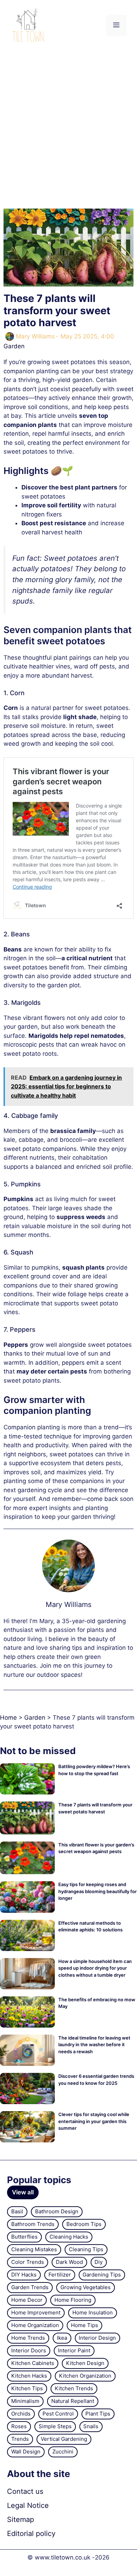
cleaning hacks (69, 2237)
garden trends (30, 2287)
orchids (21, 2414)
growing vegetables (86, 2287)
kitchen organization (85, 2376)
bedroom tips (84, 2224)
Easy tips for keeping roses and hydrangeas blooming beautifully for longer (97, 1891)
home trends (28, 2338)
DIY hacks (24, 2275)
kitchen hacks (29, 2376)
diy (99, 2262)
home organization (35, 2325)
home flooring (73, 2300)
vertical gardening (64, 2439)
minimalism (25, 2401)
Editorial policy (31, 2534)
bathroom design (57, 2211)
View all (23, 2192)
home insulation (93, 2313)
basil (17, 2211)
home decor (27, 2300)
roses (19, 2426)
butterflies (24, 2237)
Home (8, 1718)
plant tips (98, 2414)
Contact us (25, 2491)
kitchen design (85, 2363)
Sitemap (21, 2519)
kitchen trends (74, 2388)
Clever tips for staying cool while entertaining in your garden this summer (94, 2121)
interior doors (29, 2350)
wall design (26, 2452)
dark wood (69, 2262)
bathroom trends (33, 2224)
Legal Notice (28, 2505)
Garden (14, 346)
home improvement (36, 2313)
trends (20, 2439)
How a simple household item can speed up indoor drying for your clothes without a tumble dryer (95, 1968)
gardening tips (102, 2275)
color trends (28, 2262)
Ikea (62, 2338)
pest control (58, 2414)
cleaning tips (86, 2249)
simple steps (55, 2426)
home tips (84, 2325)
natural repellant (73, 2401)
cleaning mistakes (34, 2249)
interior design (97, 2338)
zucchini (63, 2452)
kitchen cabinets (33, 2363)
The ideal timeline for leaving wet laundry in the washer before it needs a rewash (94, 2045)
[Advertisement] (68, 123)
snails (91, 2426)
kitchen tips (27, 2388)
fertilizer (60, 2275)
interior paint (74, 2350)
